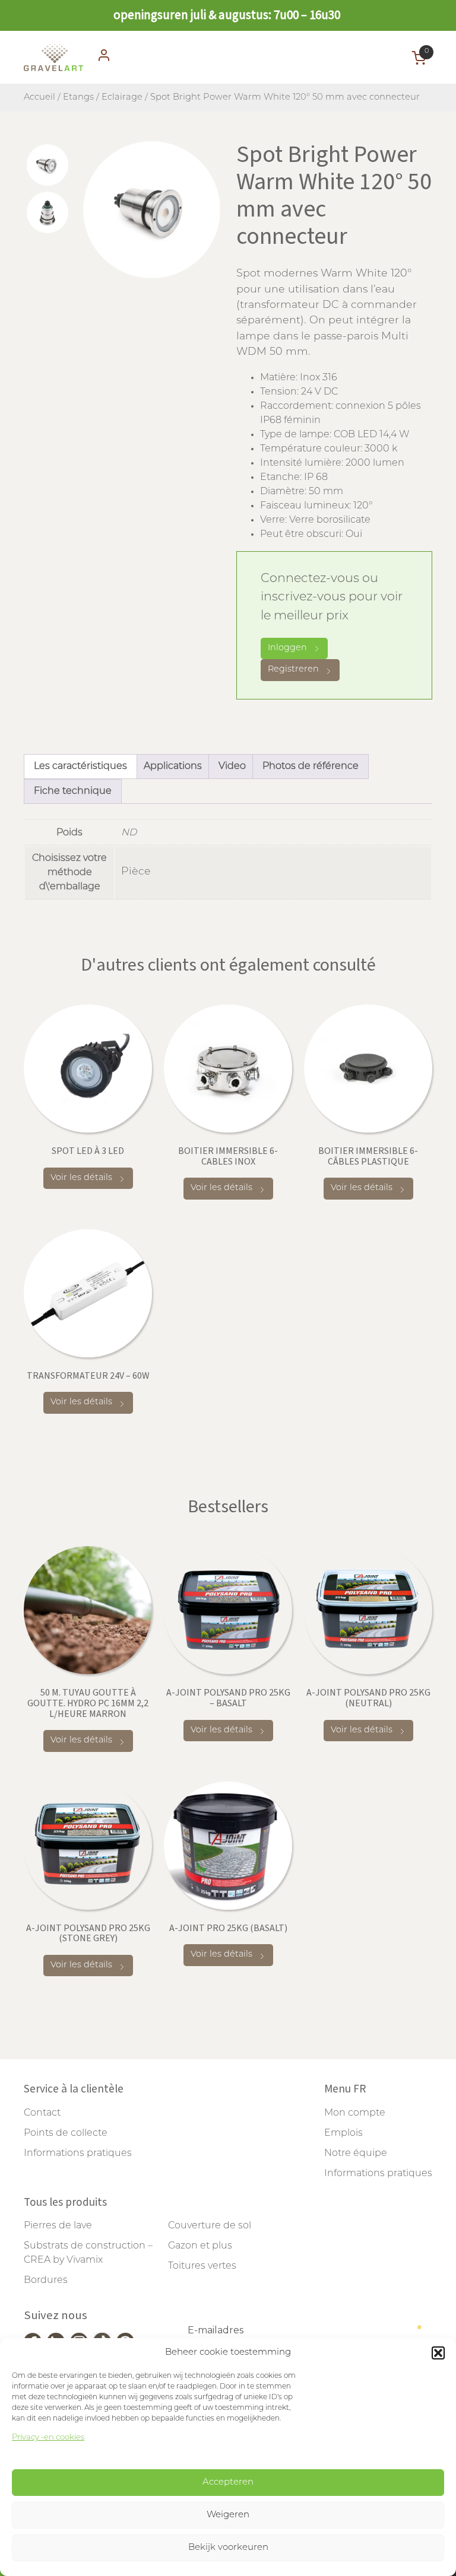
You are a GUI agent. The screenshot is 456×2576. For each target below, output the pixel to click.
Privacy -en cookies (48, 2437)
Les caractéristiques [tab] (80, 767)
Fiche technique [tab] (73, 791)
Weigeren (228, 2515)
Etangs (78, 98)
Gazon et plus (200, 2246)
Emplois (343, 2133)
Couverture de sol (210, 2226)
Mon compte (355, 2113)
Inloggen (287, 648)
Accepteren (228, 2483)
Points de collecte (66, 2133)
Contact (42, 2113)
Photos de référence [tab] (311, 767)
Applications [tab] (173, 767)
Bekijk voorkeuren (228, 2548)
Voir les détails (81, 1178)
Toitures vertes (202, 2266)
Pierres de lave (58, 2226)
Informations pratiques (78, 2154)
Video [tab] (232, 767)
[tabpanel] (152, 210)
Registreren (293, 670)
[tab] (47, 165)
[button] (438, 2353)
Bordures (46, 2281)
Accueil (39, 98)
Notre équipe (356, 2154)
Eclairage (122, 98)
